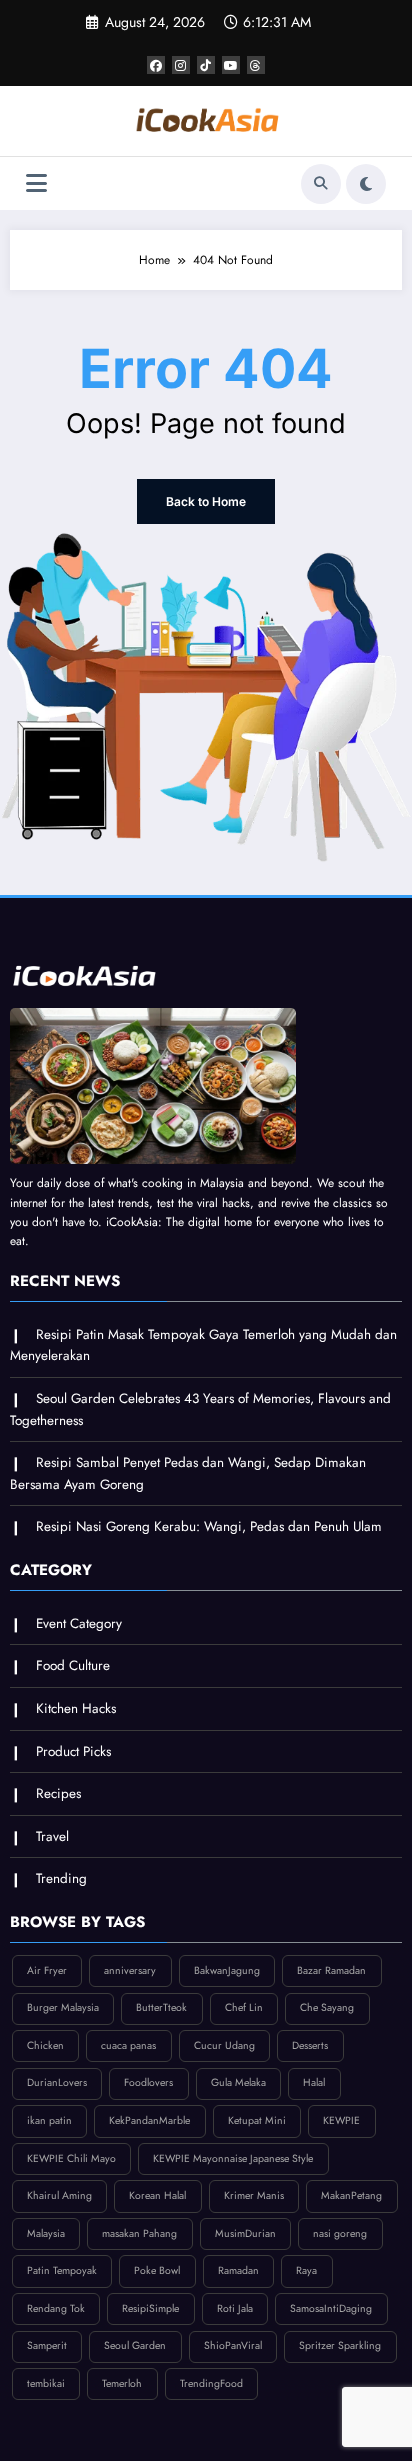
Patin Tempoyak (62, 2270)
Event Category (79, 1623)
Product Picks (73, 1751)
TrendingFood (211, 2383)
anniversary (130, 1970)
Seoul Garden (135, 2345)
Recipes (58, 1793)
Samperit (47, 2345)
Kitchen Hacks (76, 1708)
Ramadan (238, 2270)
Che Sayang (327, 2007)
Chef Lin (244, 2007)
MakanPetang (351, 2195)
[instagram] (181, 65)
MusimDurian (245, 2233)
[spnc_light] (366, 184)
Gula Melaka (238, 2082)
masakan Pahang (139, 2233)
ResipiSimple (150, 2308)
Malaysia (46, 2233)
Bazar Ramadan (331, 1970)
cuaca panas (128, 2045)
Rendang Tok (56, 2308)
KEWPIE (341, 2120)
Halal (314, 2082)
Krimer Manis (254, 2195)
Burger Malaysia (63, 2007)
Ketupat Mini (257, 2120)
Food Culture (73, 1665)
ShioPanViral (233, 2345)
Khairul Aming (59, 2195)
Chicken (45, 2045)
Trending (61, 1878)
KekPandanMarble (149, 2120)
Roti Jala (235, 2308)
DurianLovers (57, 2082)
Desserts (310, 2045)
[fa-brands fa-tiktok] (206, 65)
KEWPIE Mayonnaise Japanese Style (233, 2158)
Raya (306, 2270)
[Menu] (36, 183)
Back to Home (206, 501)
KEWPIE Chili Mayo (71, 2158)
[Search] (321, 184)
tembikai (46, 2383)
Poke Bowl (157, 2270)
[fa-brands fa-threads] (256, 65)
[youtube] (231, 65)
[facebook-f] (156, 65)
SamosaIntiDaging (331, 2308)
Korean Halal (157, 2195)
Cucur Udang (224, 2045)
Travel (52, 1836)
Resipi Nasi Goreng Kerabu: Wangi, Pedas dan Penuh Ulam (209, 1526)
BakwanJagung (227, 1970)
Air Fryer (47, 1970)
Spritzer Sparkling (340, 2345)
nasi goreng (340, 2233)
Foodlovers (148, 2082)
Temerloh (122, 2383)
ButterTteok (161, 2007)
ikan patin (49, 2120)
